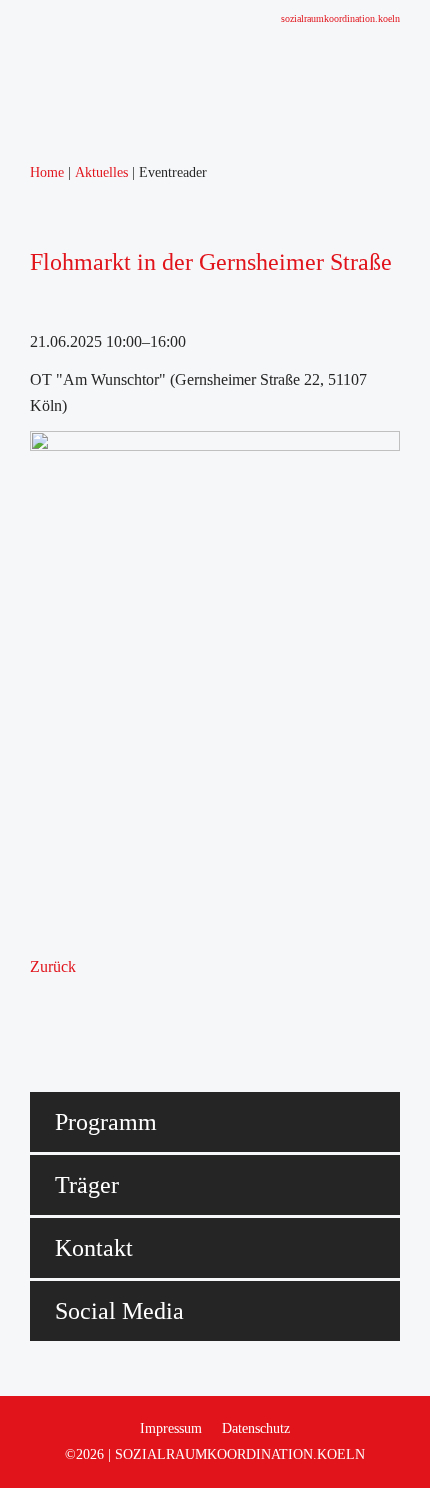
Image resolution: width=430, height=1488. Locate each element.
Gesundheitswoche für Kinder (135, 611)
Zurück (53, 966)
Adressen (69, 481)
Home (59, 195)
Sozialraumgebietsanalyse (121, 351)
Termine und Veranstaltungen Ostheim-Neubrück (195, 273)
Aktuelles (70, 221)
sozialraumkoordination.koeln (340, 18)
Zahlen (62, 403)
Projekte (66, 559)
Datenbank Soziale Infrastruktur (140, 533)
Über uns (69, 325)
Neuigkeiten (78, 247)
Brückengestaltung (99, 585)
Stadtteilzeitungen (96, 299)
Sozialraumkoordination (115, 429)
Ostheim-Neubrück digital (122, 663)
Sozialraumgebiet (94, 377)
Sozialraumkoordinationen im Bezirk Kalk (173, 455)
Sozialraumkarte (91, 507)
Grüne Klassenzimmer (110, 637)
